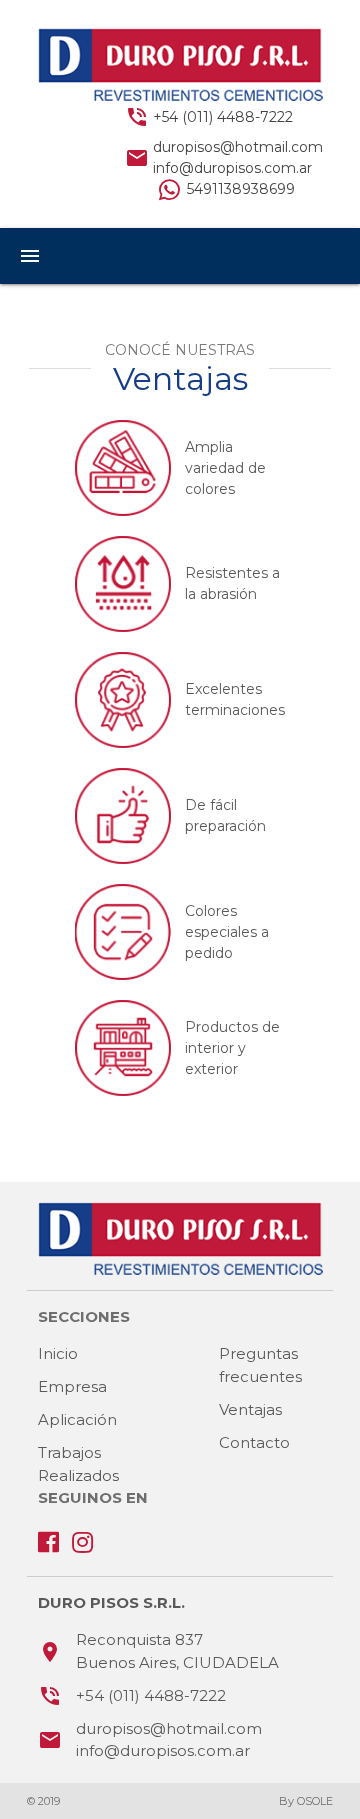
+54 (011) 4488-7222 (223, 117)
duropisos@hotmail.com (238, 147)
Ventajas (250, 1409)
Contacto (254, 1442)
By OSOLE (306, 1801)
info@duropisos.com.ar (232, 168)
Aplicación (77, 1419)
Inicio (58, 1353)
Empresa (72, 1386)
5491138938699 (241, 189)
